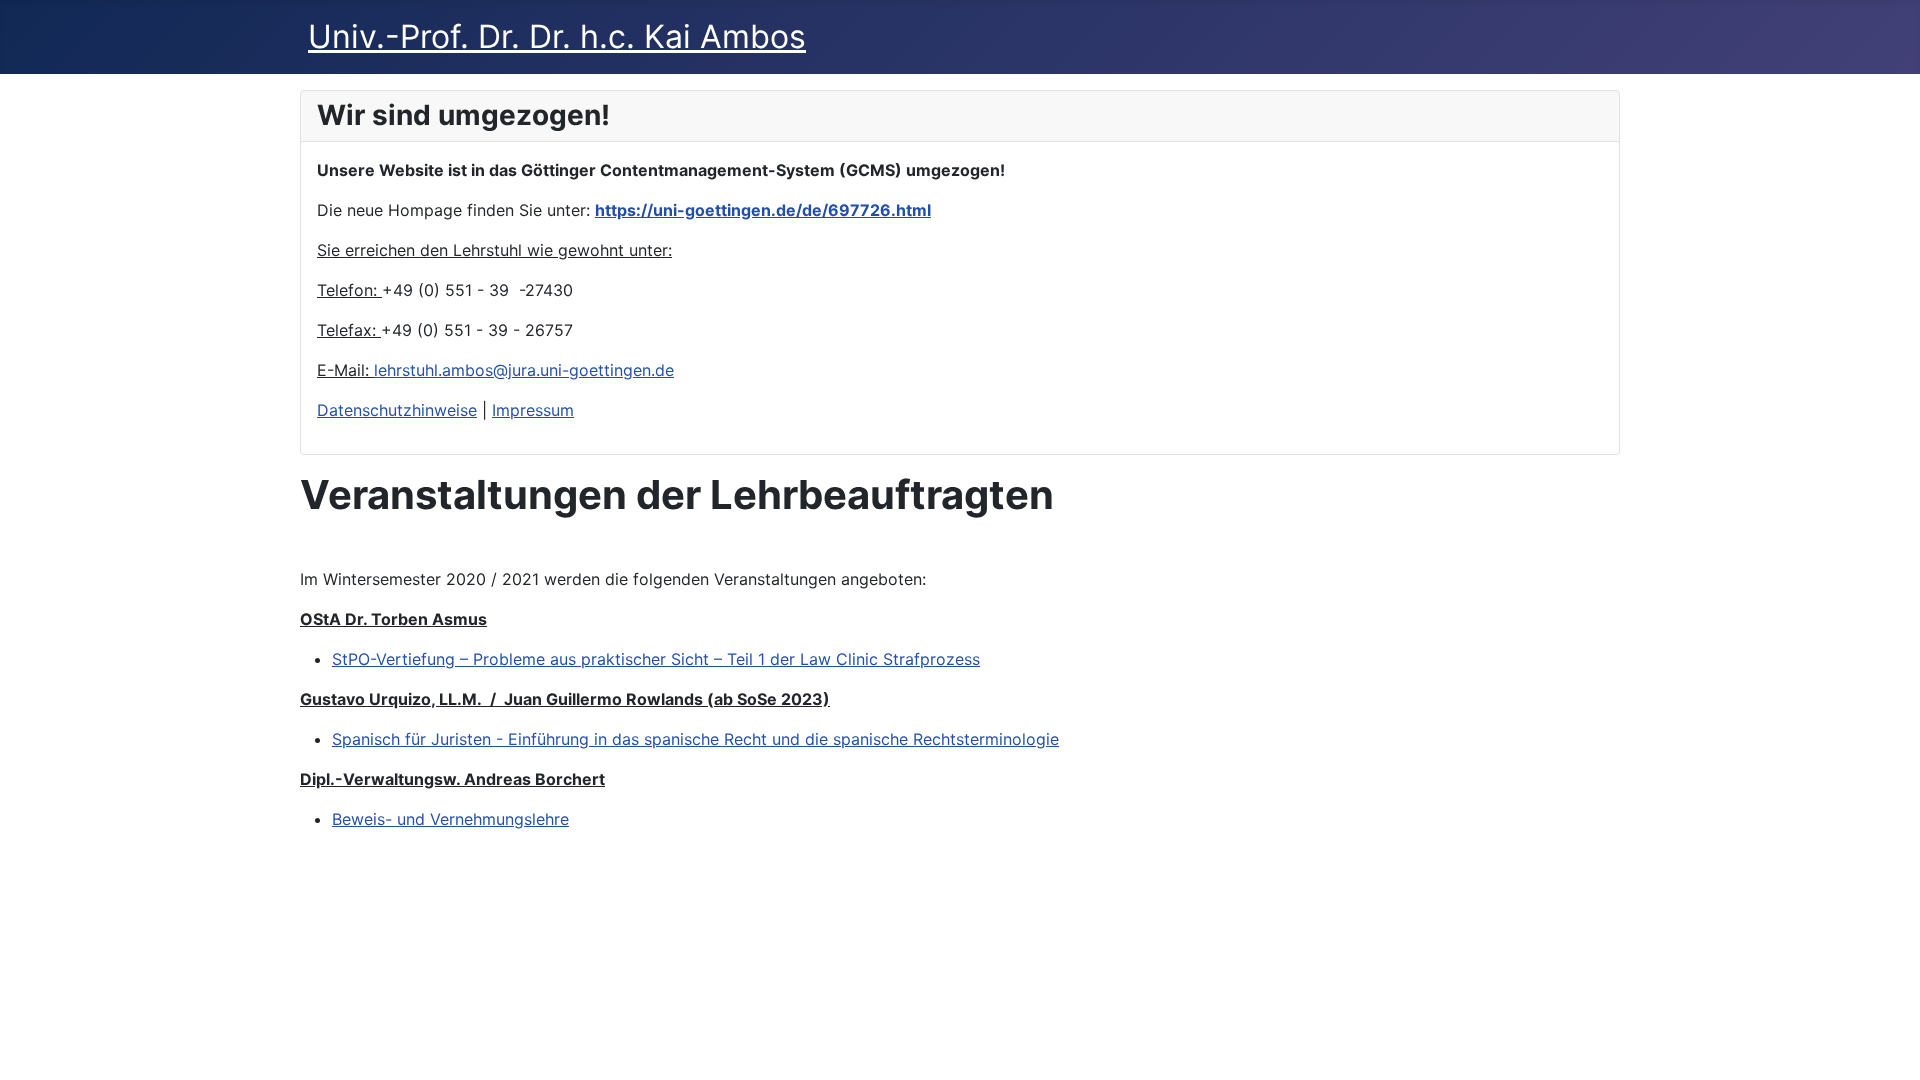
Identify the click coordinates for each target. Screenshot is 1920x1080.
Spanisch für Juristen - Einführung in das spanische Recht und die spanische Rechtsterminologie (695, 739)
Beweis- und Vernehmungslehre (450, 819)
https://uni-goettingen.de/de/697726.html (763, 210)
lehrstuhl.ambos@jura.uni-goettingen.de (524, 370)
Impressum (533, 410)
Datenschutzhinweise (397, 410)
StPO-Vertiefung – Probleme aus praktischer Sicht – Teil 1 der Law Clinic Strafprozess (656, 659)
